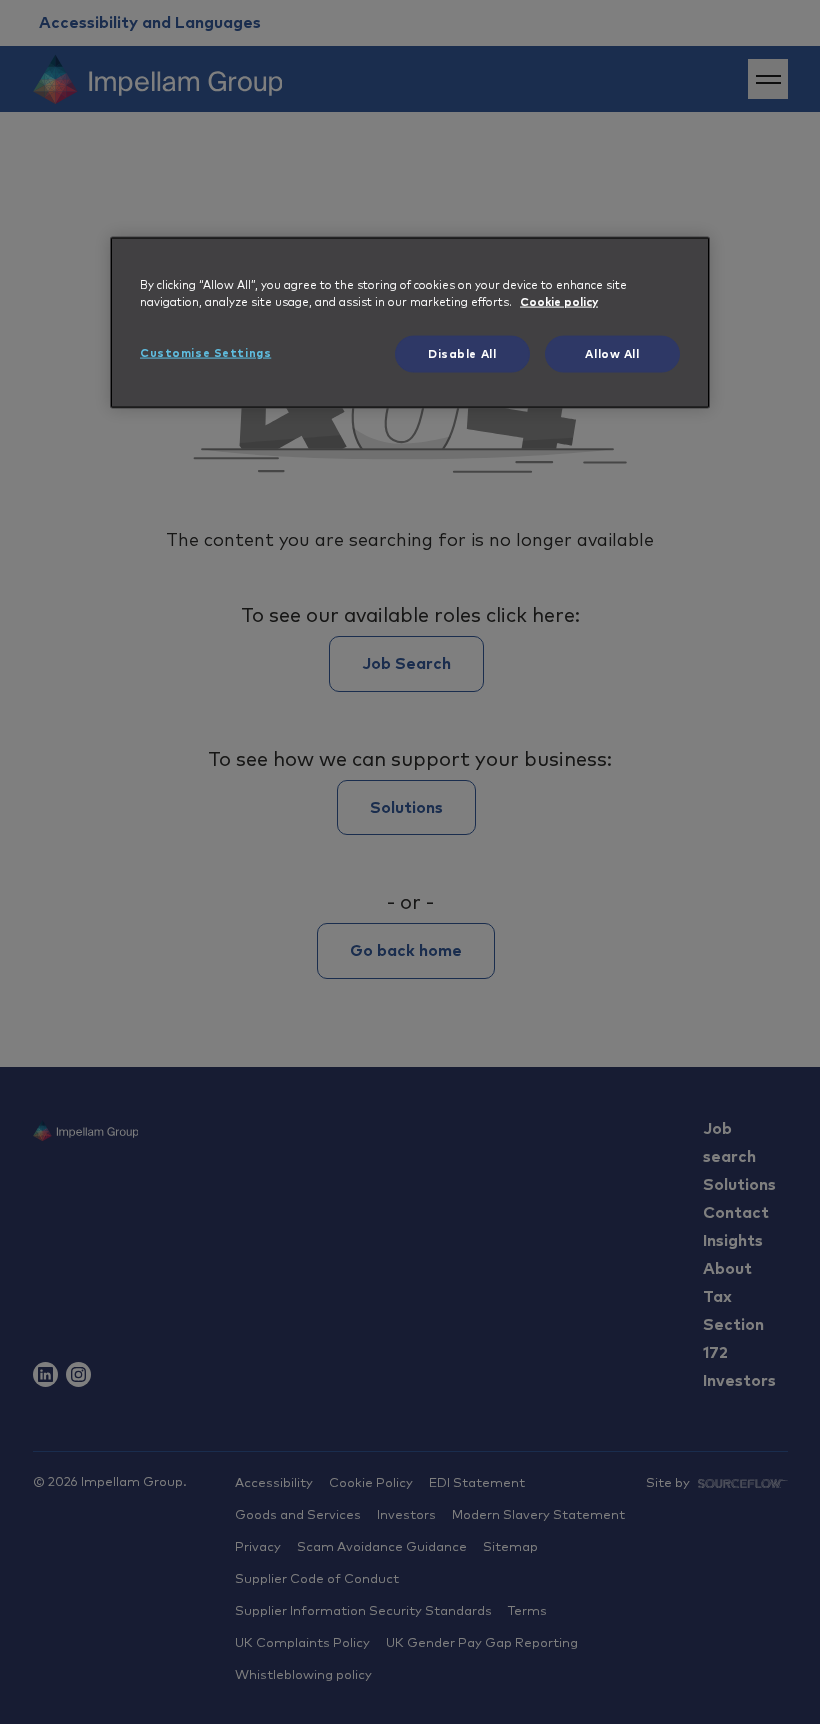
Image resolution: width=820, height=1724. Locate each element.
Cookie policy (559, 301)
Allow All (612, 353)
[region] (410, 322)
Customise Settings (205, 352)
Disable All (462, 353)
